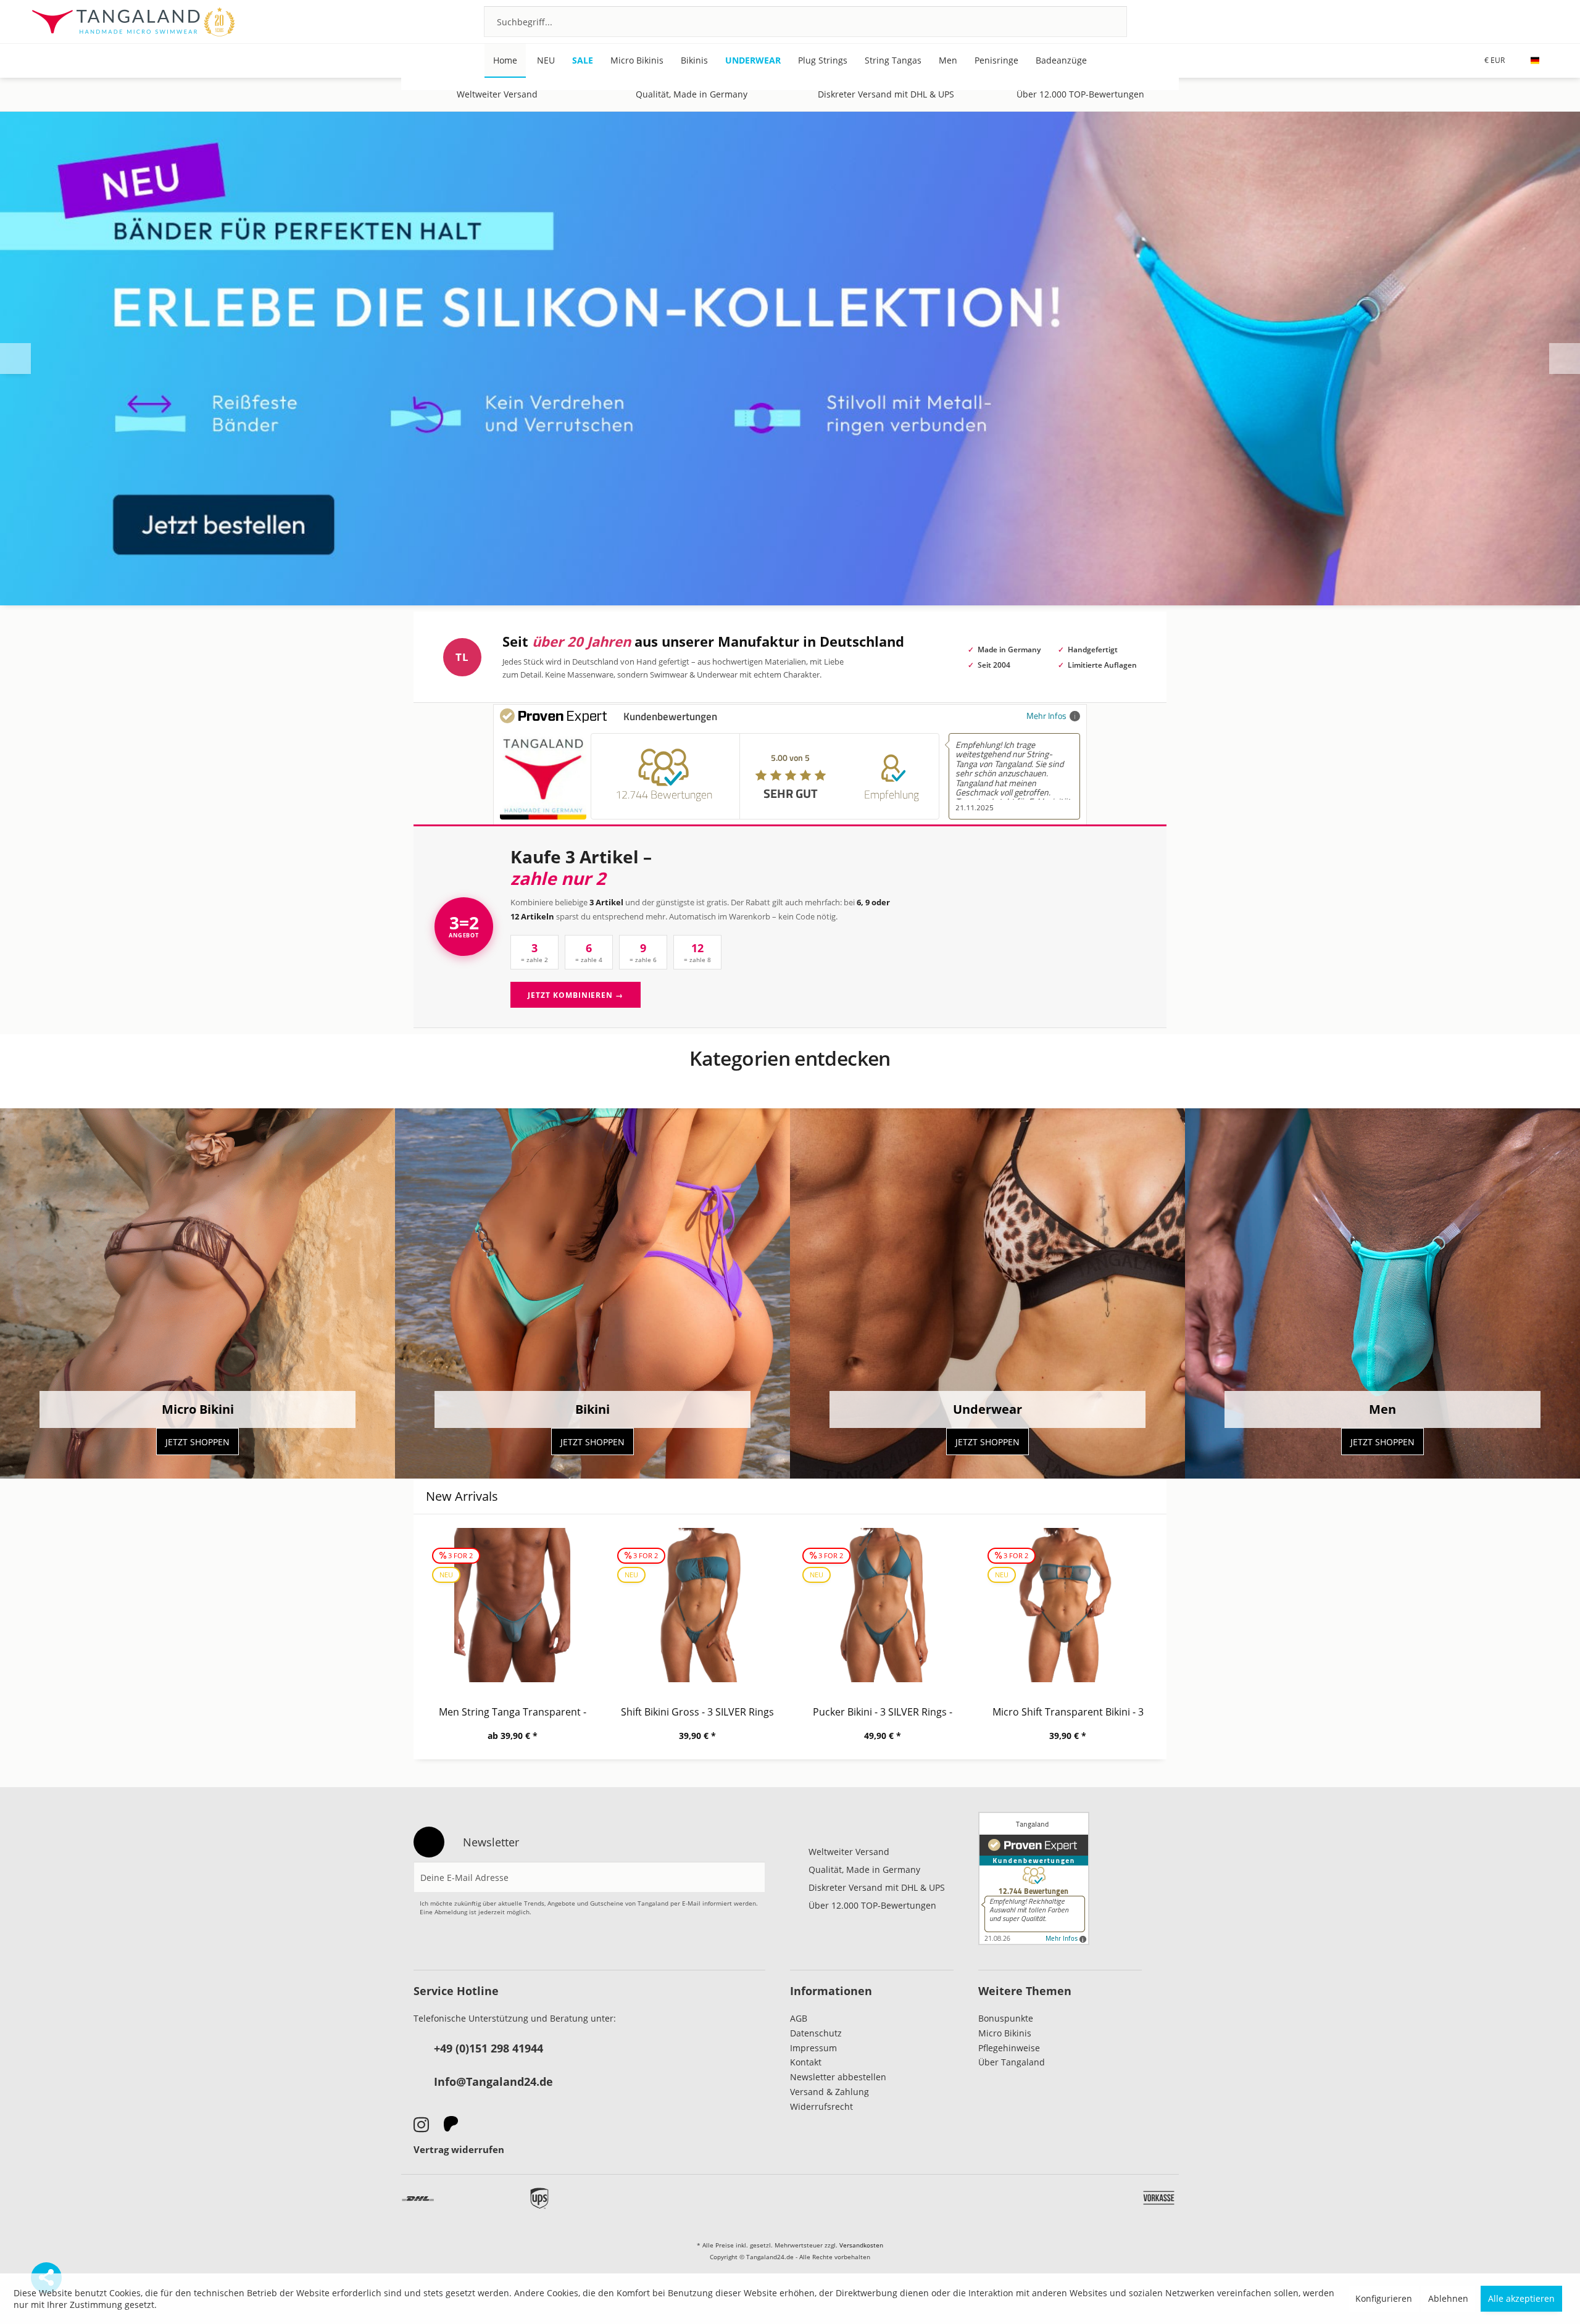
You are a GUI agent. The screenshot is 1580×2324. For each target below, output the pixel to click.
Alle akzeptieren (1521, 2298)
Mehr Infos (1046, 716)
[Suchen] (1101, 22)
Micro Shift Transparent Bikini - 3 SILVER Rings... (1068, 1712)
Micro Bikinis (1005, 2033)
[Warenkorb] (1541, 21)
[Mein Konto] (1508, 21)
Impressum (813, 2048)
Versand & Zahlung (829, 2092)
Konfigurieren (1384, 2298)
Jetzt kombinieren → (576, 995)
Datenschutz (816, 2033)
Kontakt (806, 2062)
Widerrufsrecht (821, 2106)
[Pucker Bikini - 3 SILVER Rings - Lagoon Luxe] (883, 1605)
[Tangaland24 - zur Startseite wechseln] (133, 22)
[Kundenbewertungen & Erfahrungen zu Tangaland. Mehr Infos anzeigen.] (1034, 1878)
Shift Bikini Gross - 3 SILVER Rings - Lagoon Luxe (697, 1712)
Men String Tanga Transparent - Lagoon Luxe (513, 1712)
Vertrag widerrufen (459, 2149)
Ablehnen (1448, 2298)
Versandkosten (861, 2245)
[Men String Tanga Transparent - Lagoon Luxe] (512, 1605)
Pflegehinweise (1009, 2048)
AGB (799, 2018)
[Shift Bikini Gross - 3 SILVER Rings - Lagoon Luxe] (697, 1605)
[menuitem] (805, 22)
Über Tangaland (1012, 2062)
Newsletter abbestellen (838, 2077)
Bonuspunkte (1006, 2018)
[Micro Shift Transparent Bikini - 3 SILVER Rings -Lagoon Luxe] (1068, 1605)
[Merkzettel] (1475, 21)
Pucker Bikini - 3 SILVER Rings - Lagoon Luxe (883, 1712)
